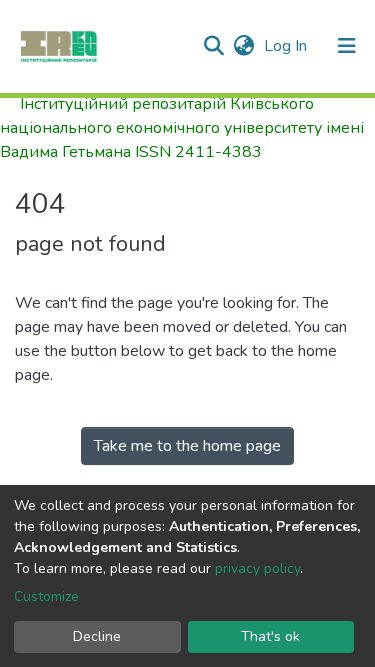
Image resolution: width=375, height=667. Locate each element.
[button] (243, 46)
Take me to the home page (187, 446)
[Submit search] (213, 46)
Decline (97, 636)
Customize (46, 596)
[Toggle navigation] (347, 46)
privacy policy (257, 568)
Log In (287, 46)
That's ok (270, 636)
